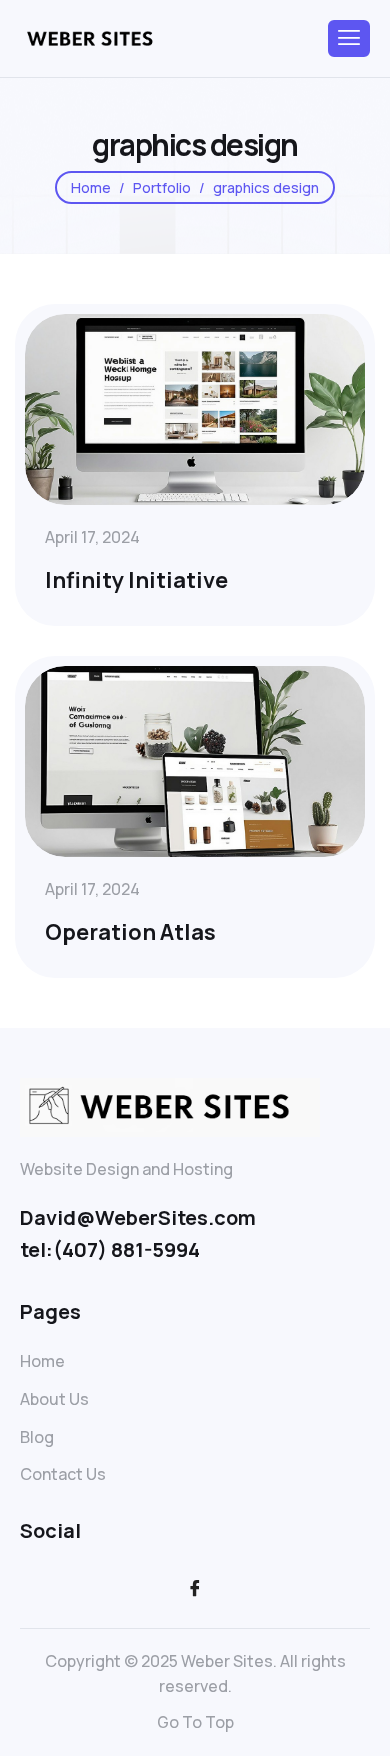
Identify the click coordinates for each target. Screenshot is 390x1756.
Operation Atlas (130, 932)
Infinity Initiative (136, 580)
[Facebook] (195, 1588)
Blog (37, 1437)
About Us (54, 1399)
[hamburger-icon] (349, 38)
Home (42, 1361)
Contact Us (63, 1474)
